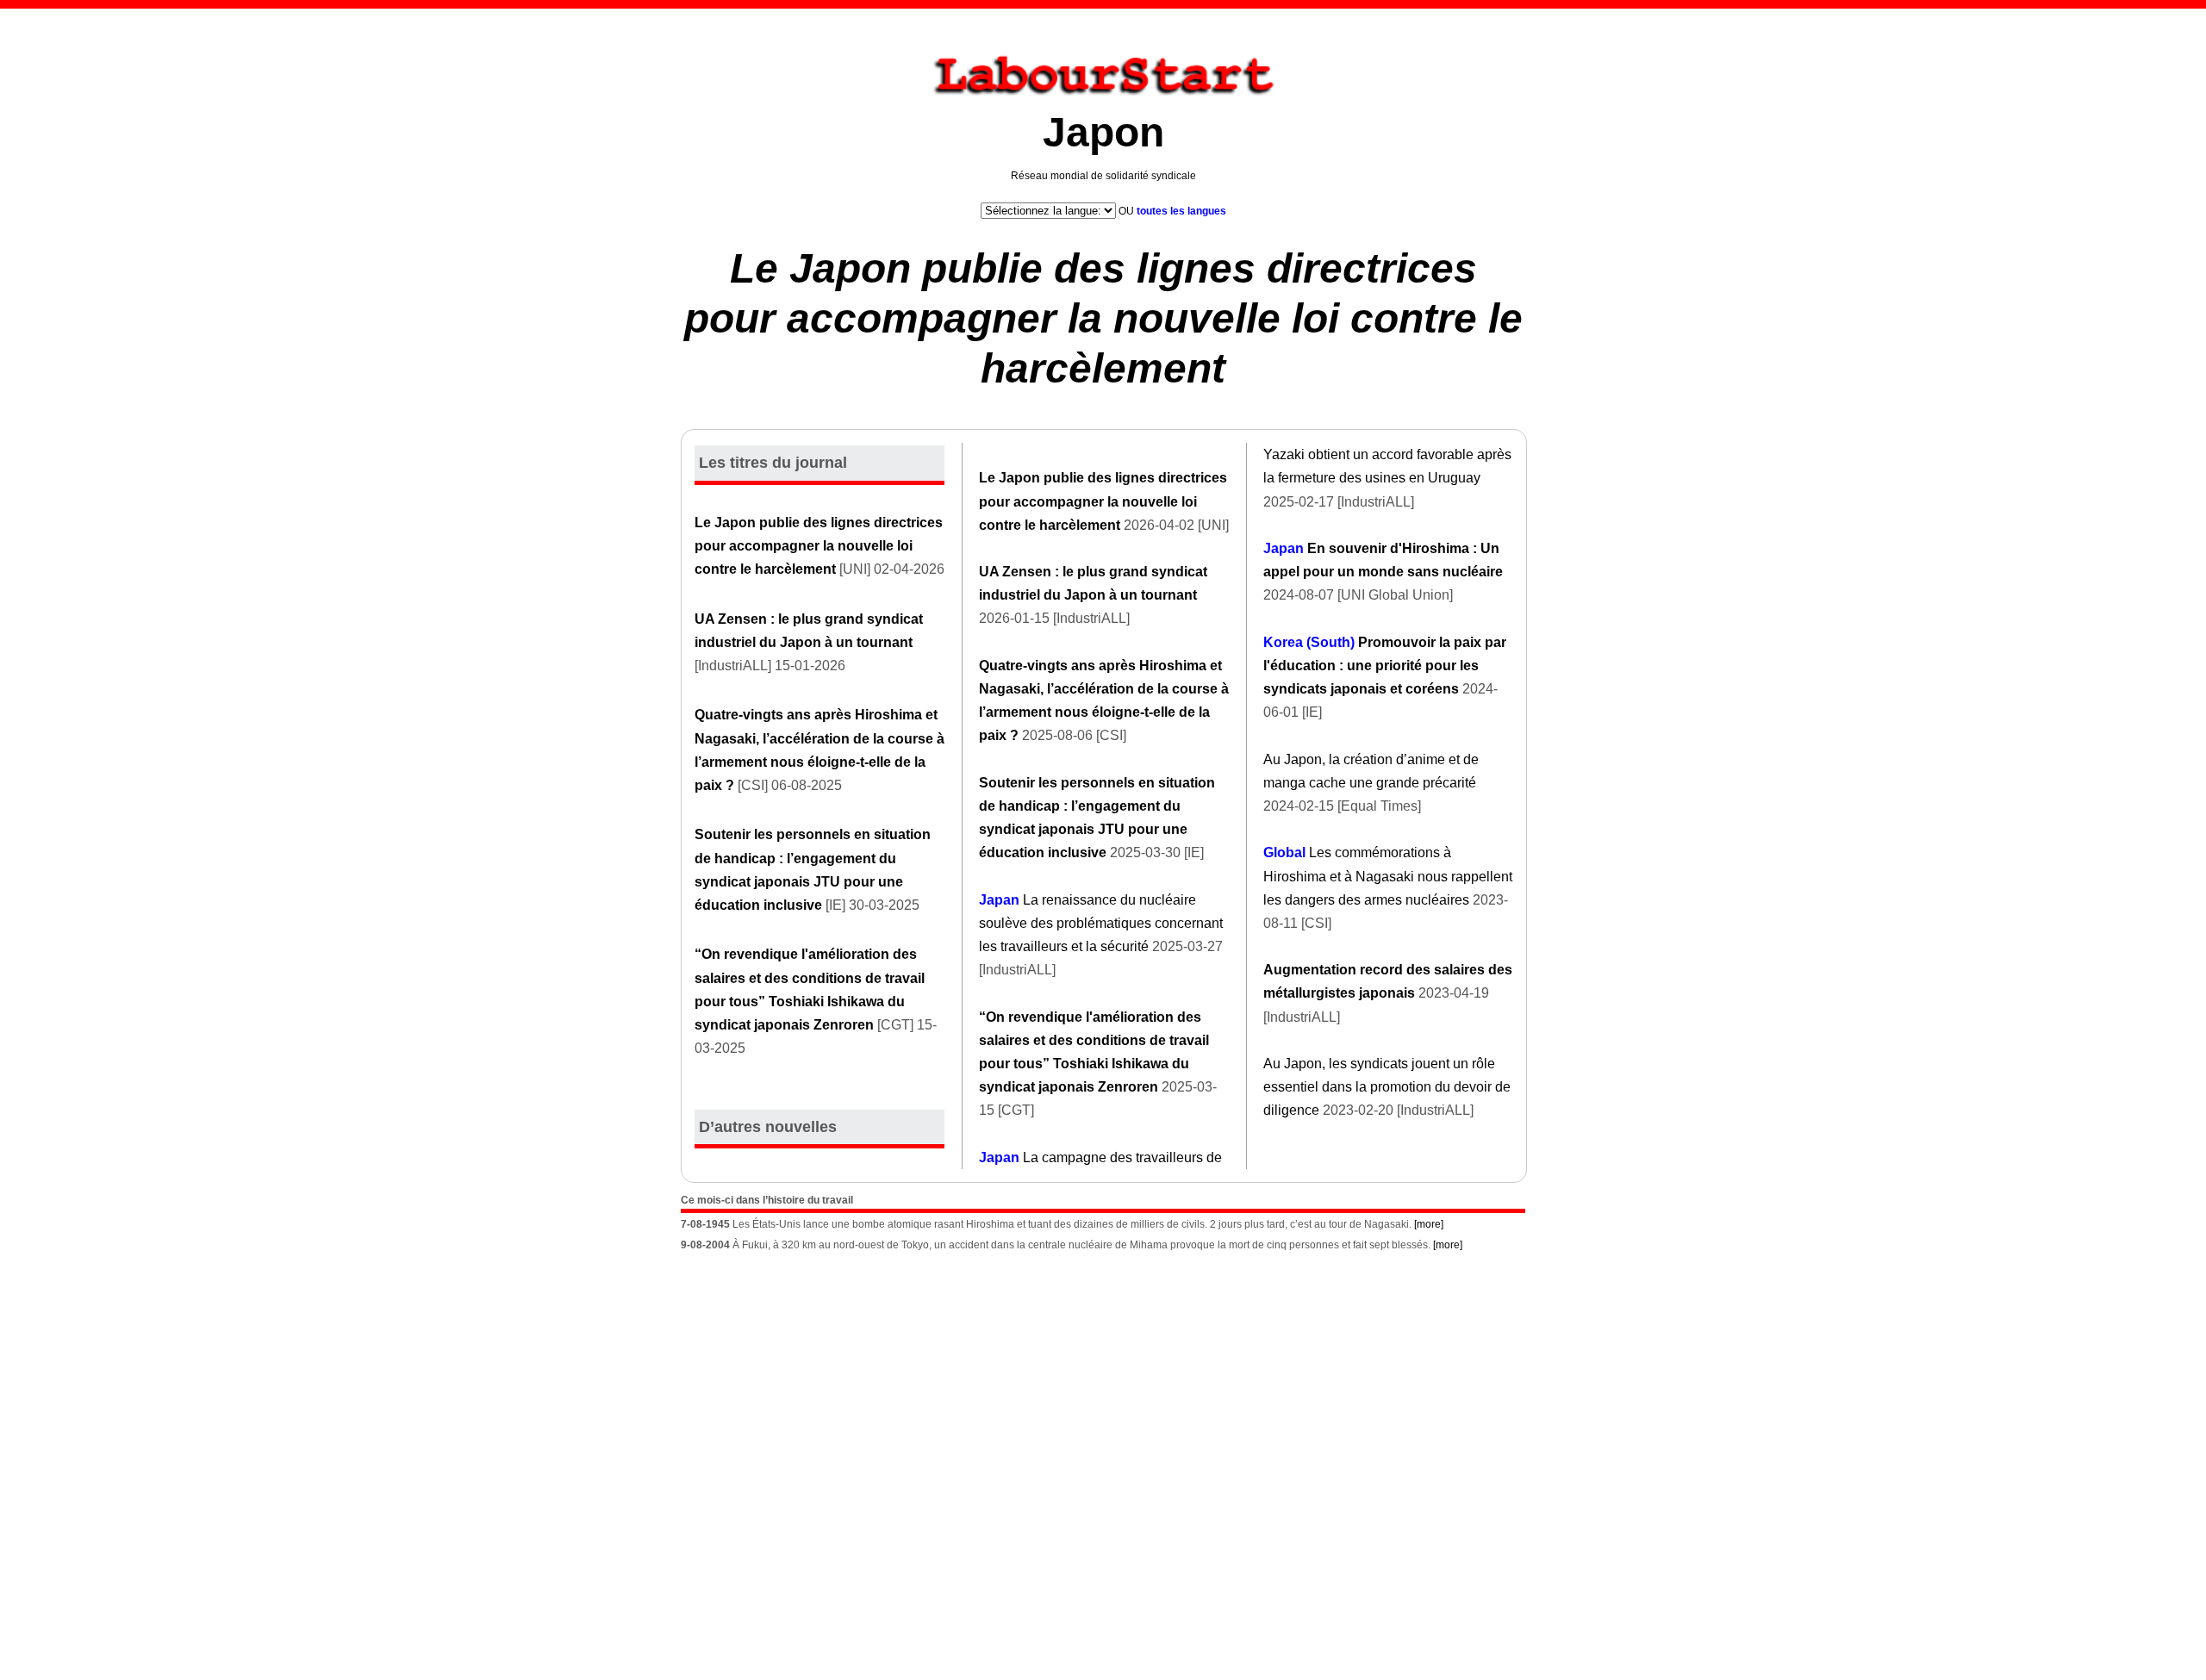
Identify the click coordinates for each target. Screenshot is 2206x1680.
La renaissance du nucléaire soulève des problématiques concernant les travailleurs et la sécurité (1101, 923)
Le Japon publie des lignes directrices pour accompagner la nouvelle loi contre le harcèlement (1103, 318)
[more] (1429, 1224)
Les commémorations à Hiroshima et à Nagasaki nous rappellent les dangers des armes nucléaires (1388, 876)
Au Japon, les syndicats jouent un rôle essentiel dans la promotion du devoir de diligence (1387, 1087)
